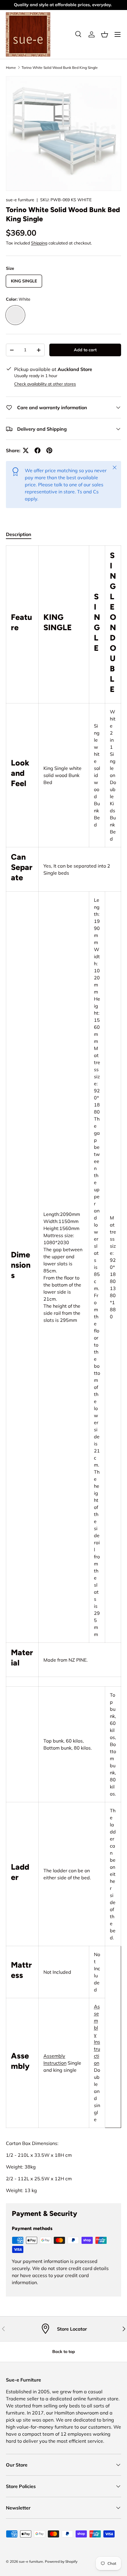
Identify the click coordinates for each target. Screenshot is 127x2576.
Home (11, 68)
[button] (105, 34)
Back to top (64, 2352)
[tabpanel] (63, 1370)
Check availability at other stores (45, 384)
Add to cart (85, 350)
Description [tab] (19, 534)
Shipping (39, 243)
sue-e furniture (20, 200)
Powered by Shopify (61, 2561)
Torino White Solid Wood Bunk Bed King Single (60, 68)
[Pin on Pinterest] (49, 450)
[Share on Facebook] (38, 450)
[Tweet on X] (26, 450)
